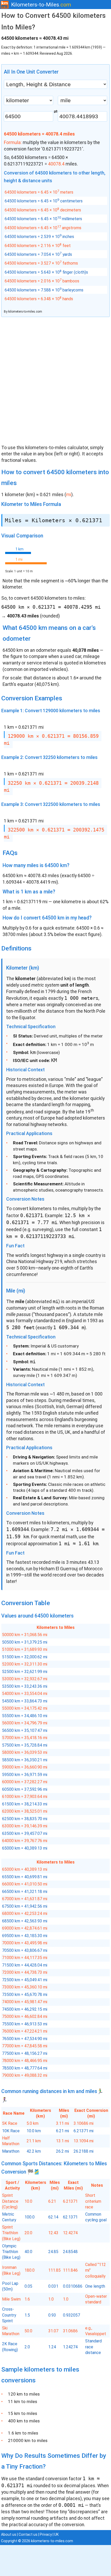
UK (56, 2534)
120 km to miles (24, 2394)
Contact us (28, 2534)
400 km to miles (24, 2421)
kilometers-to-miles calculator (57, 448)
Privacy (46, 2534)
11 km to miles (23, 2401)
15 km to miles (23, 2413)
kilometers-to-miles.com (25, 312)
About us (9, 2534)
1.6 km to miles (23, 2433)
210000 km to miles (28, 2440)
